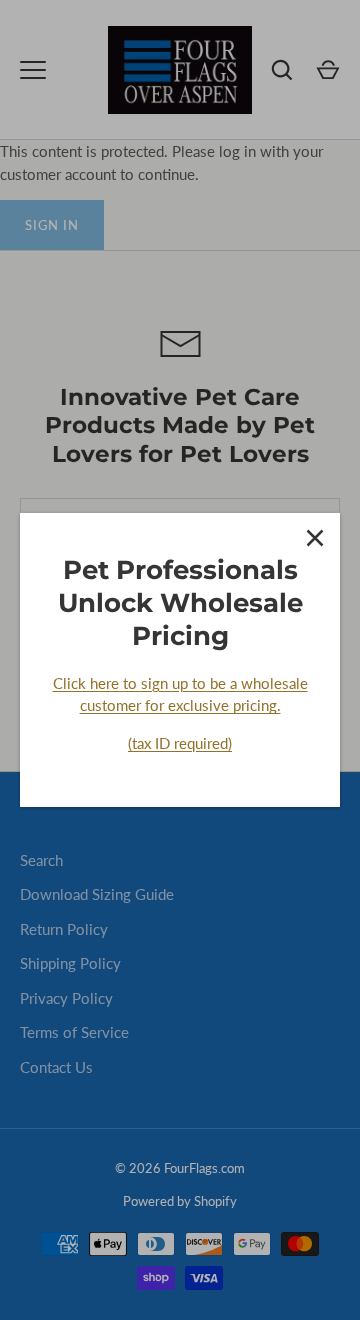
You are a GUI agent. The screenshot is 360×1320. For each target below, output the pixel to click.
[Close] (315, 538)
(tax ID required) (180, 743)
